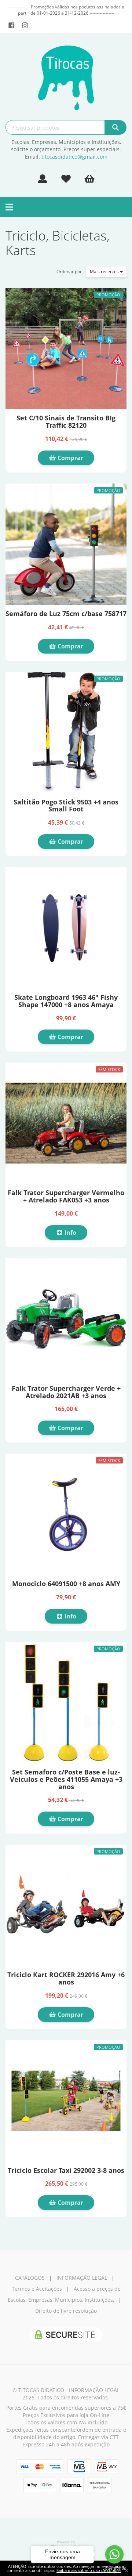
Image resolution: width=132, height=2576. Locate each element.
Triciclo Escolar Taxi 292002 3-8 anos (66, 2170)
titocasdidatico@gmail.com (74, 157)
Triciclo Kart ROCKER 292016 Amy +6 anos (66, 1978)
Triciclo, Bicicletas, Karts (58, 243)
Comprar (70, 458)
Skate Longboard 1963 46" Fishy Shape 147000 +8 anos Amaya (66, 1001)
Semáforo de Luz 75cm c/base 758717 (66, 614)
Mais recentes (105, 272)
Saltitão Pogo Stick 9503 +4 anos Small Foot (66, 806)
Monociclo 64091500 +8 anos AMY (66, 1584)
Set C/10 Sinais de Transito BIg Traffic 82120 (66, 422)
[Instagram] (25, 25)
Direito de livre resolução (66, 2311)
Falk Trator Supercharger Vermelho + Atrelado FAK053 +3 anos (66, 1196)
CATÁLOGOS (30, 2278)
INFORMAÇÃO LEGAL (82, 2278)
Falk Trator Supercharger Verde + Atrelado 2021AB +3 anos (66, 1392)
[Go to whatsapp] (114, 2554)
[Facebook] (12, 25)
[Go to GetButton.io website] (114, 2568)
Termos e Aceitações (37, 2289)
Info (70, 1233)
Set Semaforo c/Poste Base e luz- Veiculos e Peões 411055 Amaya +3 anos (66, 1779)
